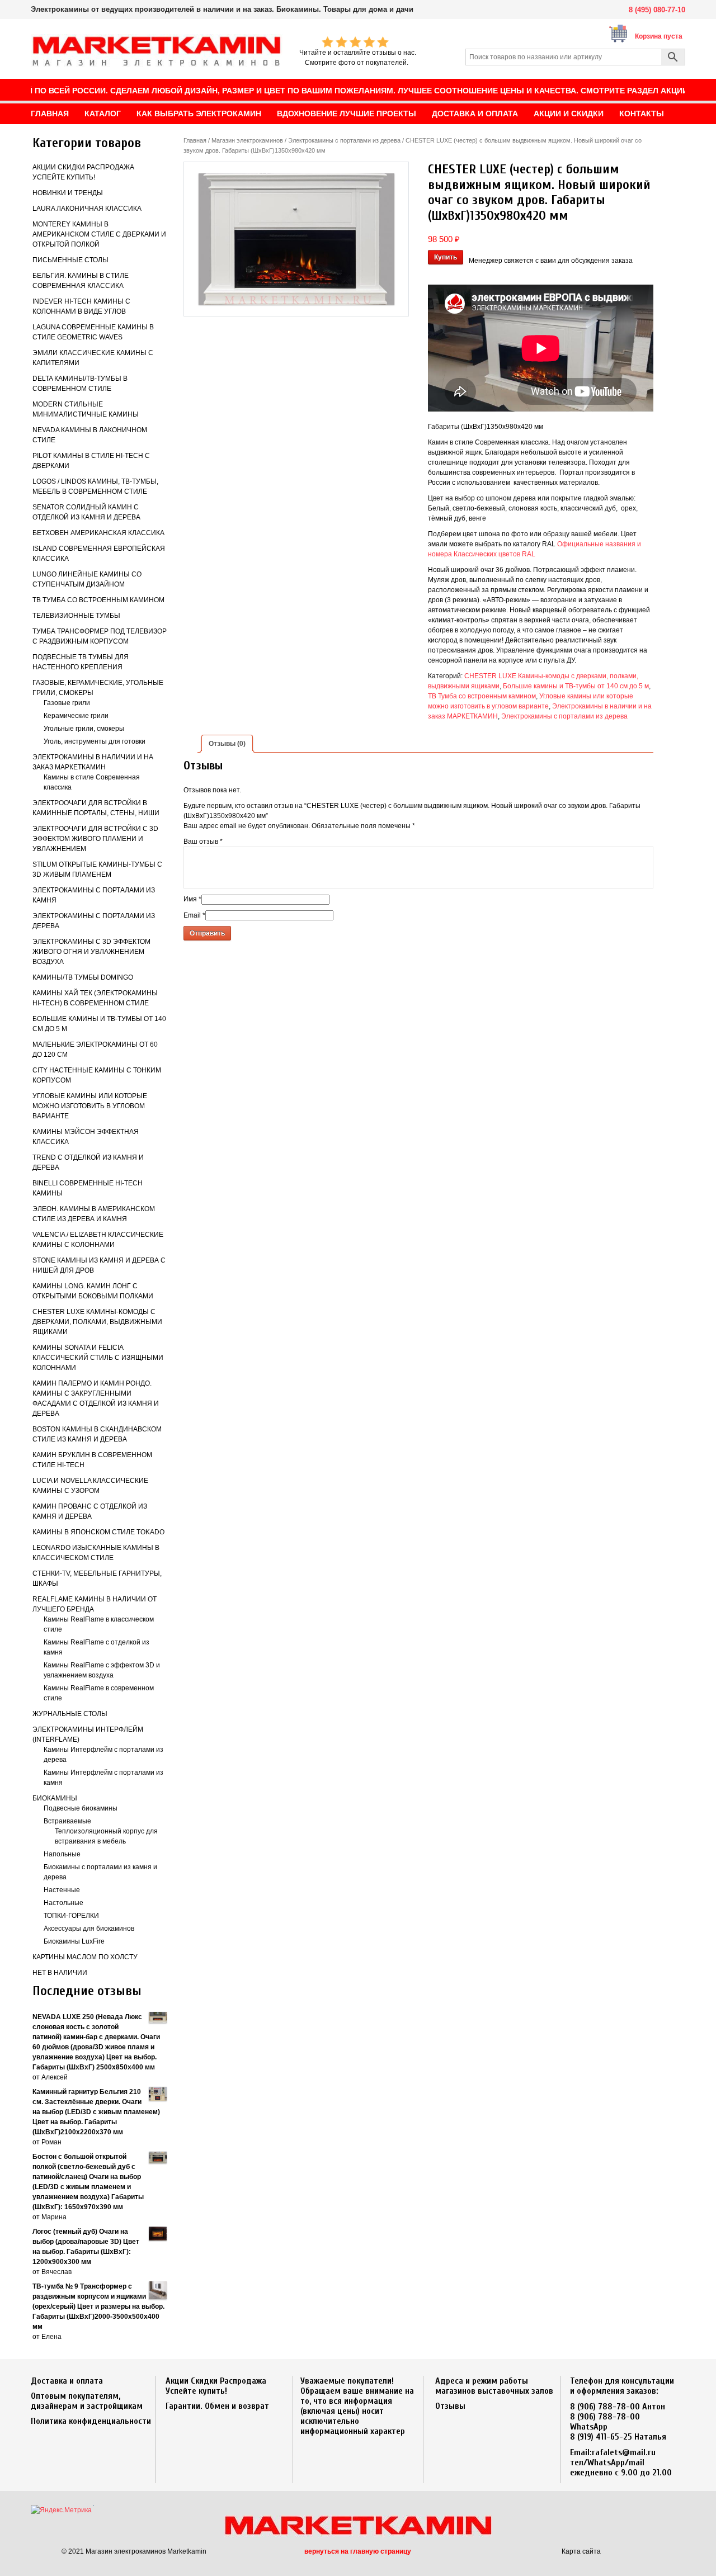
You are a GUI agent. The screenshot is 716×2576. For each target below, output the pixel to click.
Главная (195, 140)
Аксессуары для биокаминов (89, 1929)
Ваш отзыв (203, 842)
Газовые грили (67, 703)
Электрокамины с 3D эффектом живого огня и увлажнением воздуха (91, 952)
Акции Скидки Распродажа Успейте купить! (216, 2386)
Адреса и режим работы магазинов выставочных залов (494, 2386)
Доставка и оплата (67, 2381)
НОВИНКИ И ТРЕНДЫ (68, 193)
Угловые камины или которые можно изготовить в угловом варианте (90, 1106)
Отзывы (450, 2406)
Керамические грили (76, 716)
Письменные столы (70, 260)
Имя (192, 899)
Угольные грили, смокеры (84, 729)
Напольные (62, 1854)
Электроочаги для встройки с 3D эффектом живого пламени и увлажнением (95, 839)
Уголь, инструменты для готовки (95, 741)
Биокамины (55, 1798)
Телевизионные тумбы (76, 616)
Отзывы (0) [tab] (227, 744)
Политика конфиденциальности (91, 2421)
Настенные (62, 1890)
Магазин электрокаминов (247, 140)
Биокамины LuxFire (74, 1941)
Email (194, 915)
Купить (446, 257)
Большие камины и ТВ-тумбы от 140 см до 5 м (576, 686)
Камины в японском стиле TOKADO (98, 1532)
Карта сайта (581, 2551)
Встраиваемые (67, 1821)
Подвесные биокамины (81, 1808)
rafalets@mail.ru (624, 2452)
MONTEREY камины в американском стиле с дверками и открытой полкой (99, 234)
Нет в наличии (60, 1973)
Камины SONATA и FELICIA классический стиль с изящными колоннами (98, 1358)
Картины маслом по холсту (85, 1957)
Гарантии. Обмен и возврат (217, 2406)
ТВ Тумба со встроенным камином (98, 600)
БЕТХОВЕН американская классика (98, 533)
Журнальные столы (70, 1714)
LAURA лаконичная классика (87, 209)
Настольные (63, 1903)
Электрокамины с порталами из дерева (344, 140)
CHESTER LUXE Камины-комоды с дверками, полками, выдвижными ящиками (97, 1322)
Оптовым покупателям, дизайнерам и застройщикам (87, 2401)
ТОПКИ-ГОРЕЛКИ (71, 1916)
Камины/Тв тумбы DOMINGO (83, 977)
